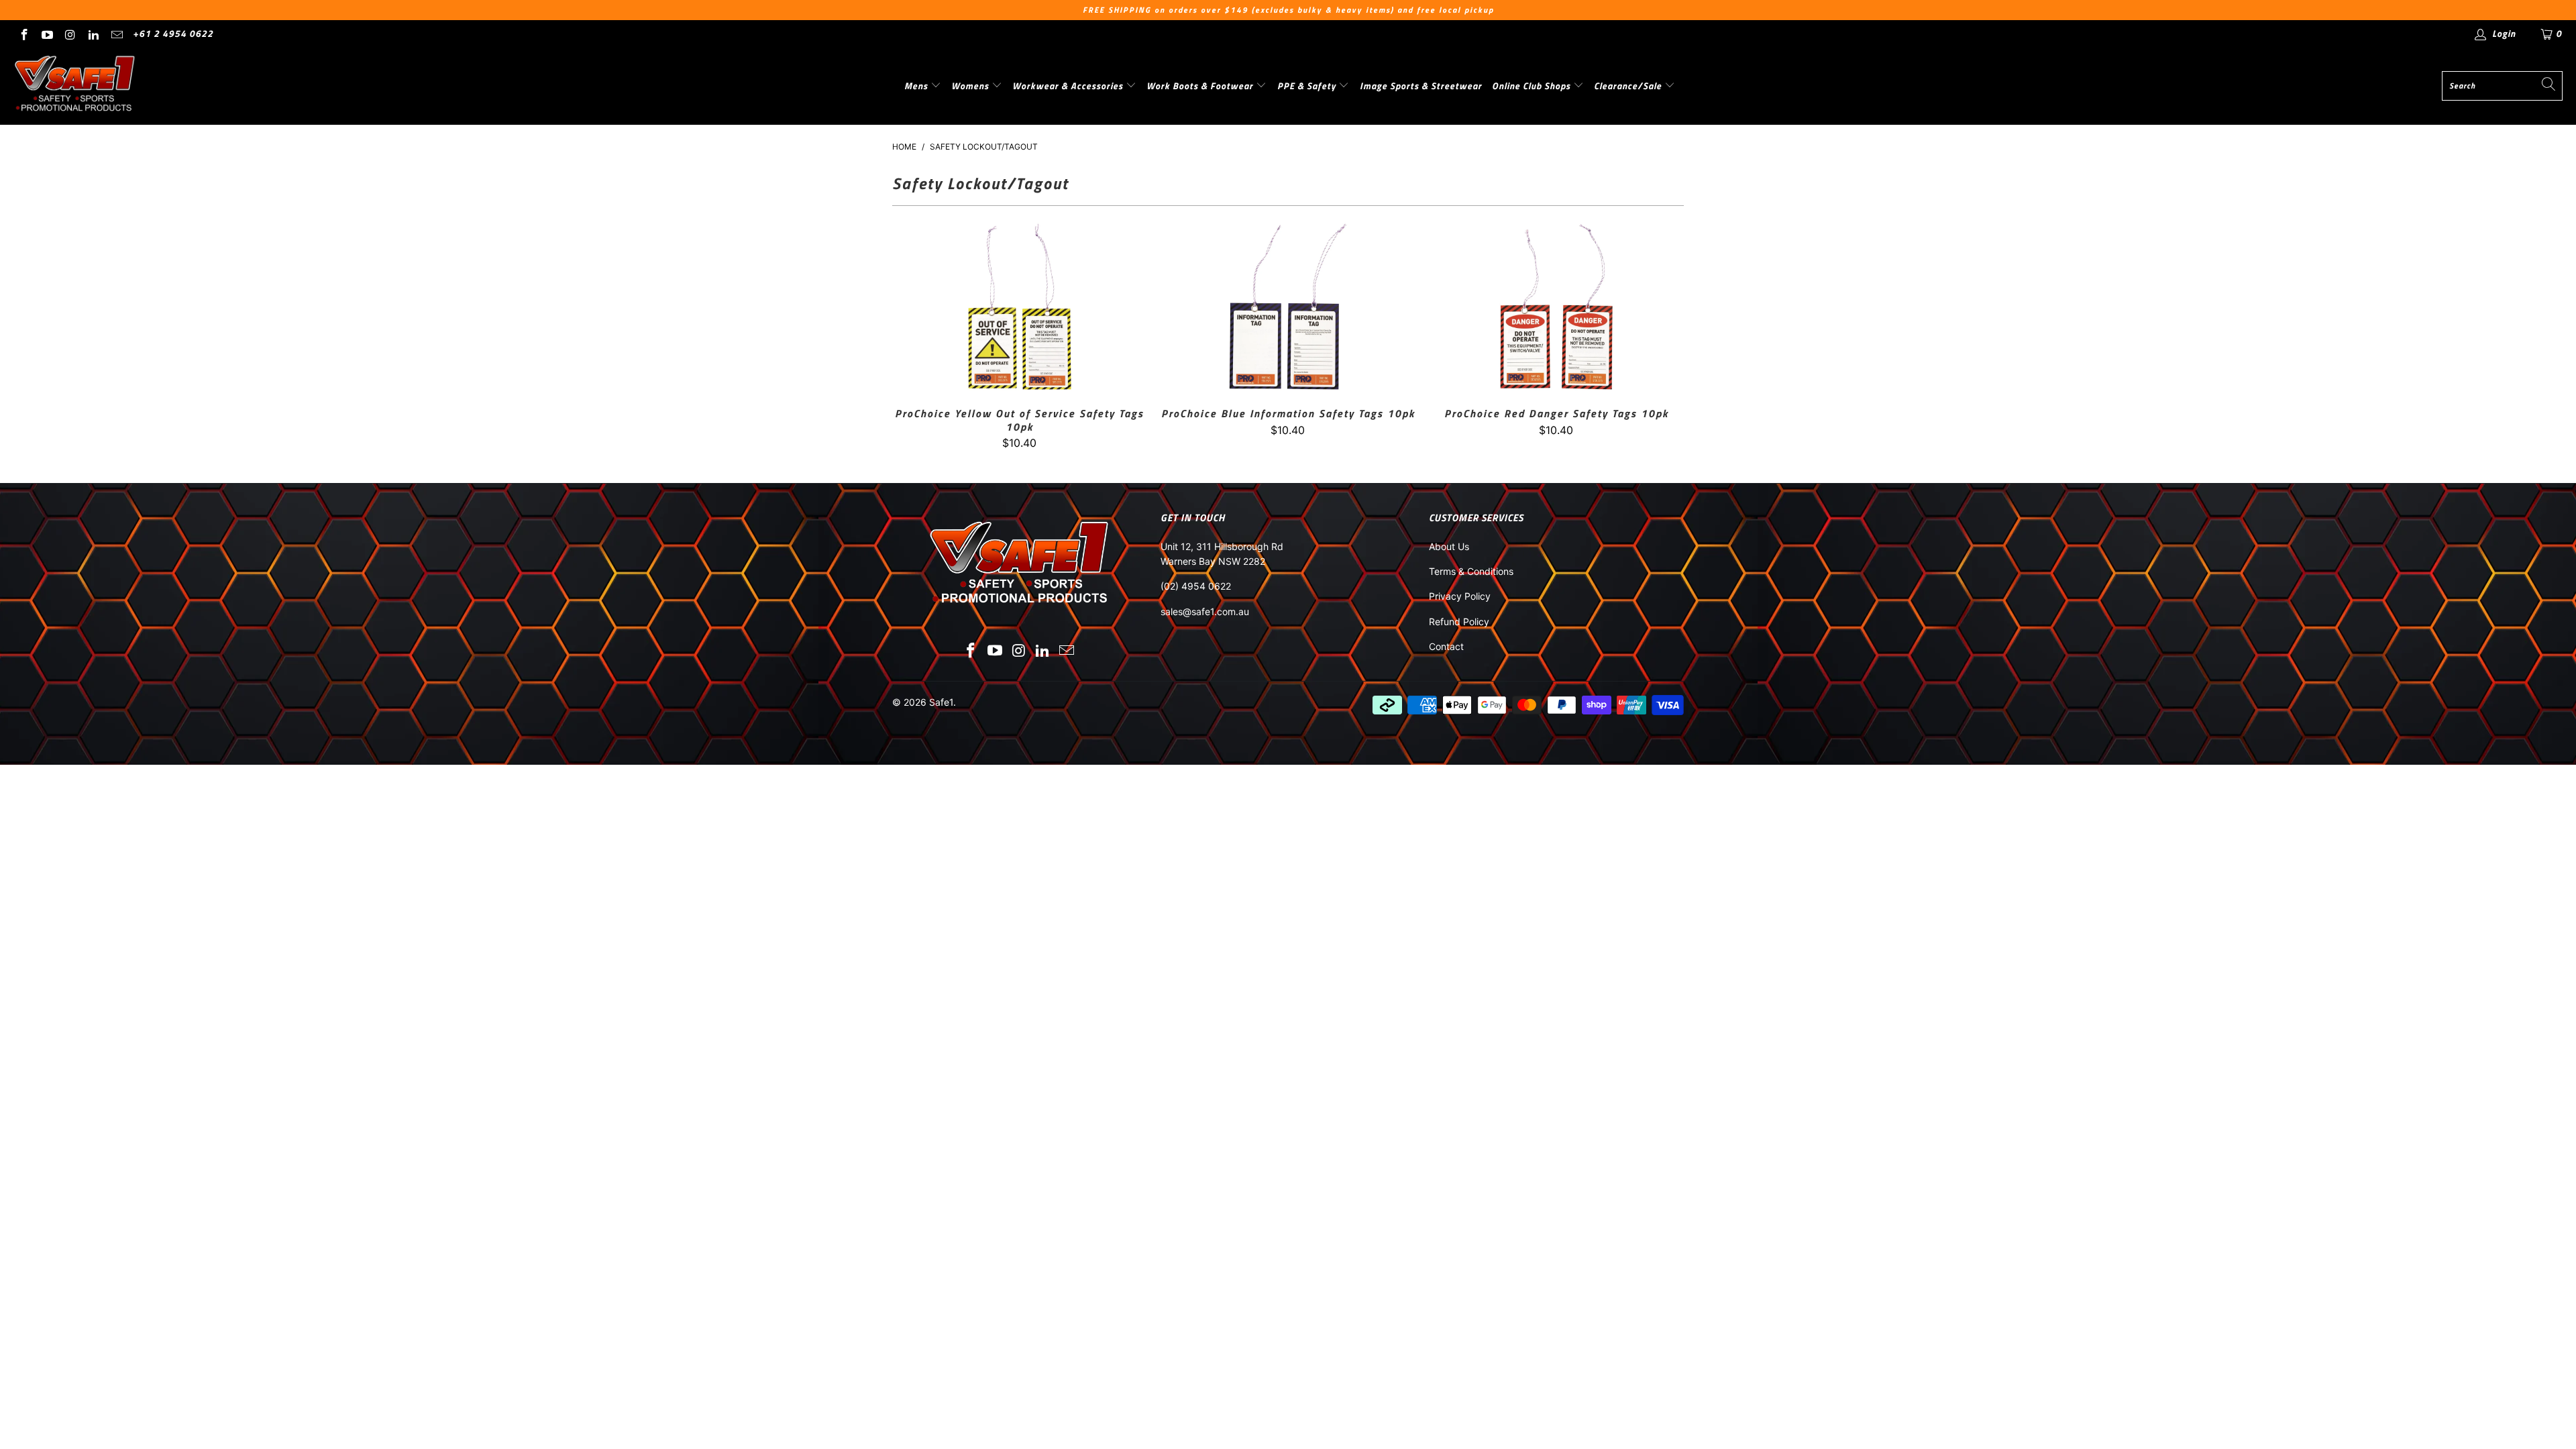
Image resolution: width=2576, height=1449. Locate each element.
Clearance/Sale (1629, 86)
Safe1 (941, 702)
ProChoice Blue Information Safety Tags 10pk (1288, 307)
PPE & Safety (1308, 86)
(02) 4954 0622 (1196, 586)
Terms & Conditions (1471, 571)
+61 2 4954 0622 (173, 33)
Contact (1446, 646)
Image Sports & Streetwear (1421, 86)
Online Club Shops (1533, 86)
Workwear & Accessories (1069, 86)
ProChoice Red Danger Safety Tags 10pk (1556, 307)
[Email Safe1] (116, 33)
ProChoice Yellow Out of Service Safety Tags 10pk (1020, 307)
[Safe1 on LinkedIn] (93, 33)
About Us (1449, 546)
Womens (971, 86)
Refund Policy (1459, 622)
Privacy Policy (1460, 596)
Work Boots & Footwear (1201, 86)
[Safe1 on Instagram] (70, 33)
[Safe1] (75, 86)
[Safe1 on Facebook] (23, 33)
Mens (917, 86)
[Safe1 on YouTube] (47, 33)
